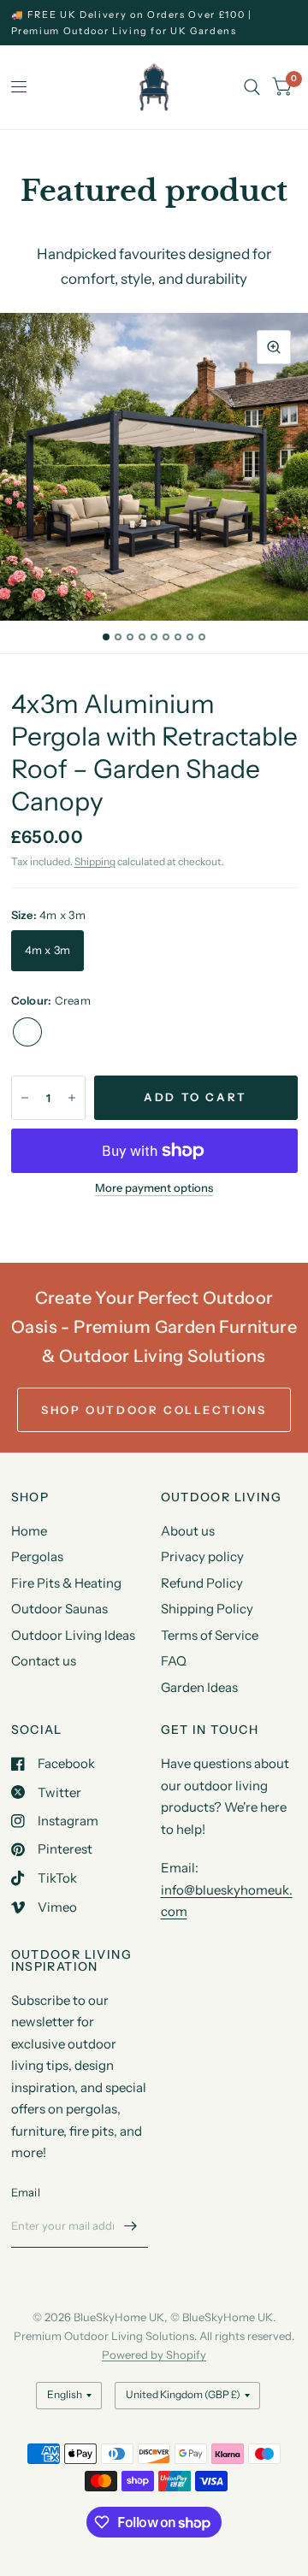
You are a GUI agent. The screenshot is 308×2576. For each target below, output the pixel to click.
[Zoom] (274, 347)
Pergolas (37, 1556)
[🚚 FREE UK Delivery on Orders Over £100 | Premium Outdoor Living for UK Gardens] (154, 23)
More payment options (154, 1188)
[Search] (252, 87)
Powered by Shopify (154, 2355)
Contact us (44, 1661)
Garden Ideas (199, 1687)
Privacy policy (202, 1556)
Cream (27, 1032)
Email (26, 2192)
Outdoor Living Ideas (73, 1635)
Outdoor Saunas (59, 1609)
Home (29, 1531)
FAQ (174, 1661)
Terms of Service (210, 1635)
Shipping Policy (207, 1609)
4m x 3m (48, 950)
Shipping (95, 861)
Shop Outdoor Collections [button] (154, 1410)
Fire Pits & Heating (66, 1583)
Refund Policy (202, 1583)
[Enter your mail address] (131, 2225)
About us (188, 1531)
